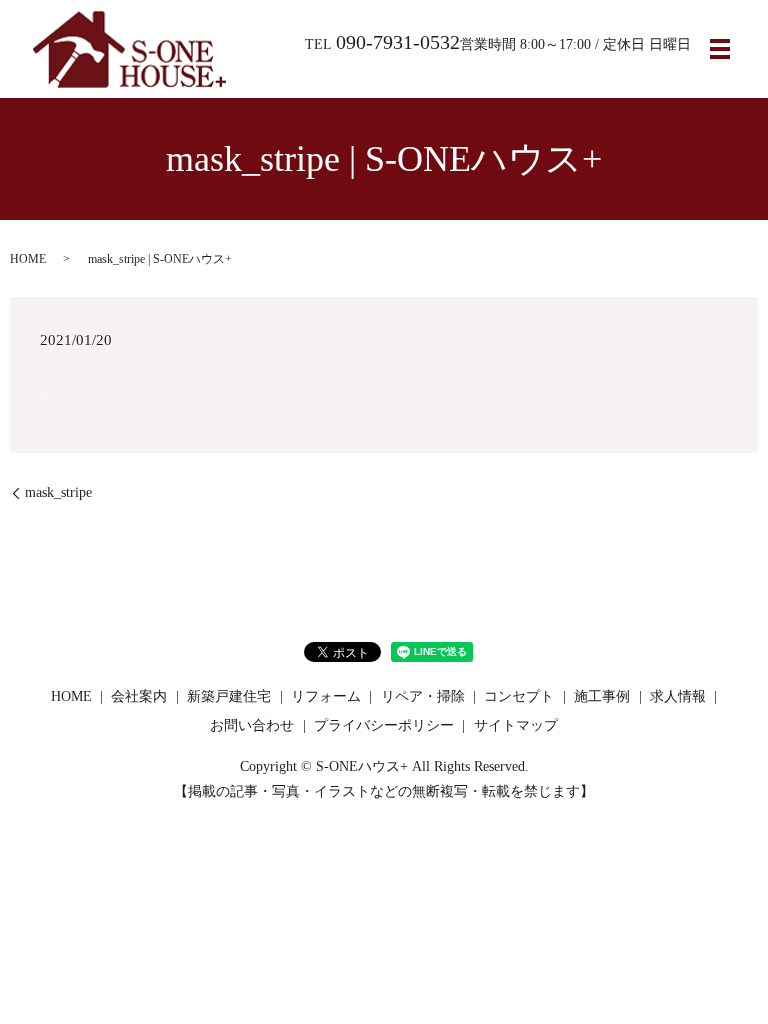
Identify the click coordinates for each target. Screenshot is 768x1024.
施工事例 (602, 696)
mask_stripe (58, 492)
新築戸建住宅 (229, 696)
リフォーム (326, 696)
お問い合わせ (252, 725)
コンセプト (519, 696)
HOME (28, 259)
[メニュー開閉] (720, 49)
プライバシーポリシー (384, 725)
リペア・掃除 (423, 696)
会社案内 (139, 696)
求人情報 (678, 696)
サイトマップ (516, 725)
